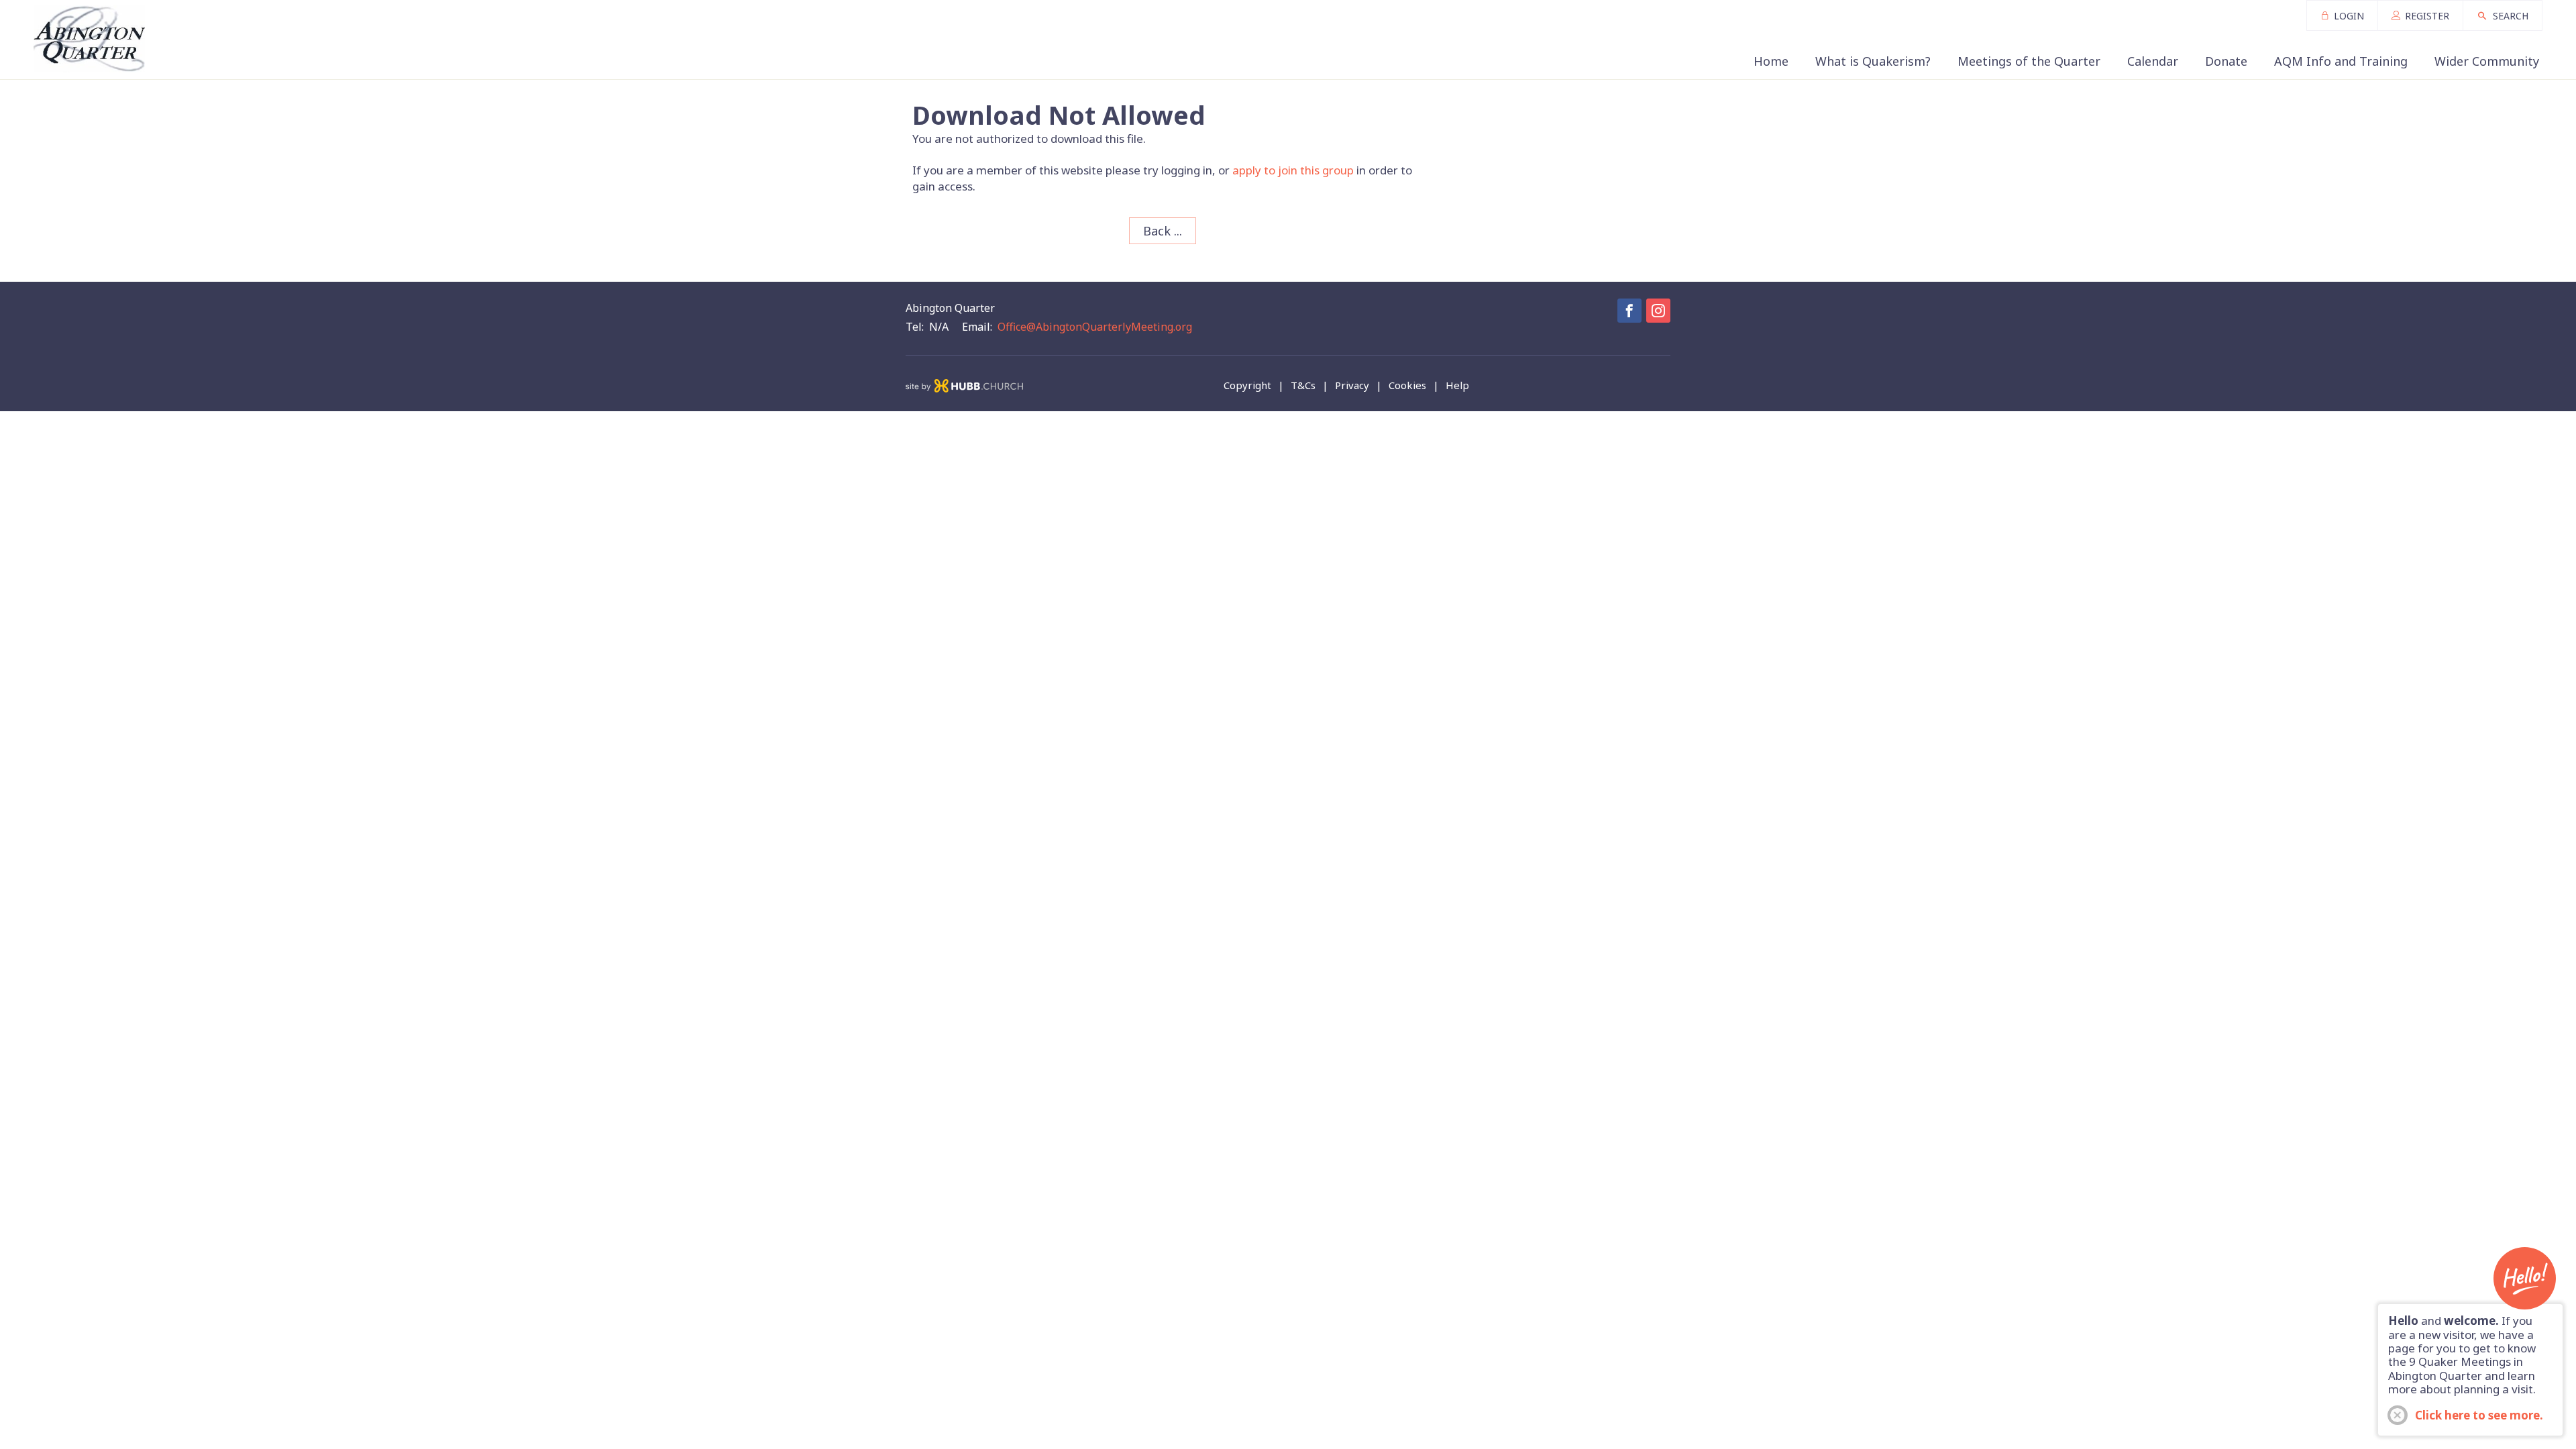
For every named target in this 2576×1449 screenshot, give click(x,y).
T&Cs (1303, 385)
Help (1457, 385)
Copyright (1247, 385)
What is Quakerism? (1873, 61)
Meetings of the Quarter (2029, 61)
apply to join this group (1293, 170)
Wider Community (2487, 61)
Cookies (1407, 385)
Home (1771, 61)
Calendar (2153, 61)
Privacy (1352, 385)
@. (1095, 327)
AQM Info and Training (2341, 61)
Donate (2226, 61)
